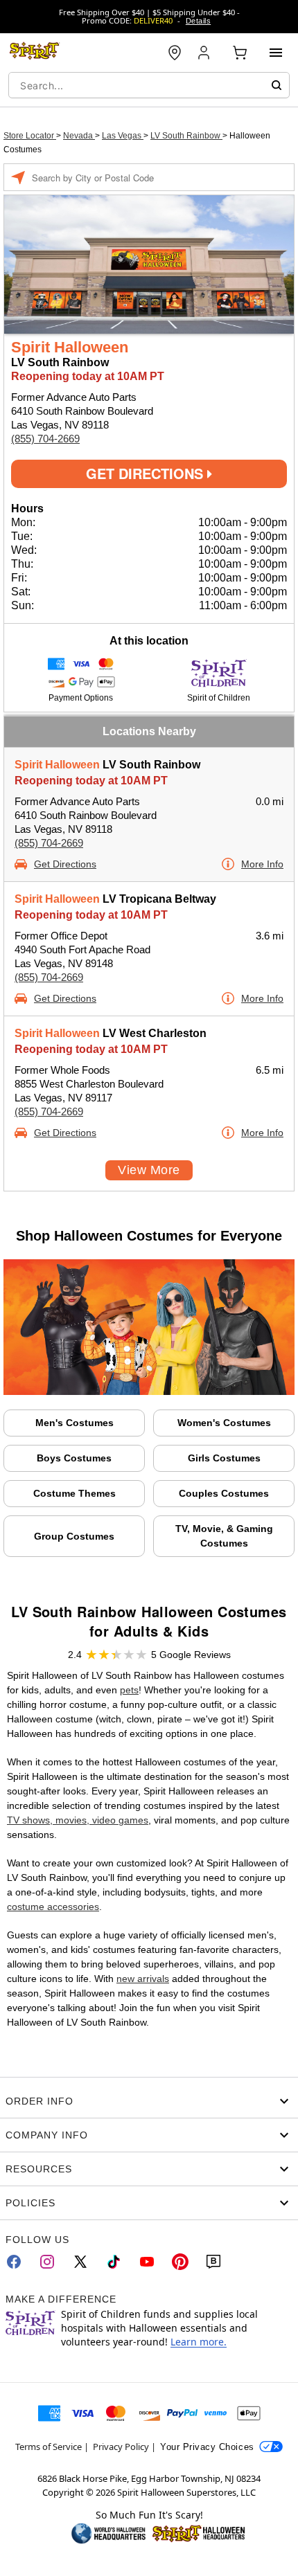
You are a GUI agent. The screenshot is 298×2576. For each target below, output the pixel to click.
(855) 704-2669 (45, 439)
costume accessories (53, 1907)
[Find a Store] (175, 53)
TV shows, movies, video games (78, 1820)
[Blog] (213, 2262)
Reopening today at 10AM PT (91, 781)
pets (129, 1690)
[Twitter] (80, 2262)
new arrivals (143, 1979)
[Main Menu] (276, 53)
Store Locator (30, 136)
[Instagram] (47, 2262)
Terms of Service (49, 2447)
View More (149, 1170)
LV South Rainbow (186, 136)
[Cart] (240, 53)
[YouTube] (147, 2262)
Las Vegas (123, 136)
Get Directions (147, 473)
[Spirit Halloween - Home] (35, 53)
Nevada (79, 136)
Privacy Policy (121, 2447)
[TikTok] (114, 2262)
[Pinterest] (180, 2262)
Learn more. (199, 2342)
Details (198, 21)
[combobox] (149, 85)
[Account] (205, 53)
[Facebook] (14, 2262)
